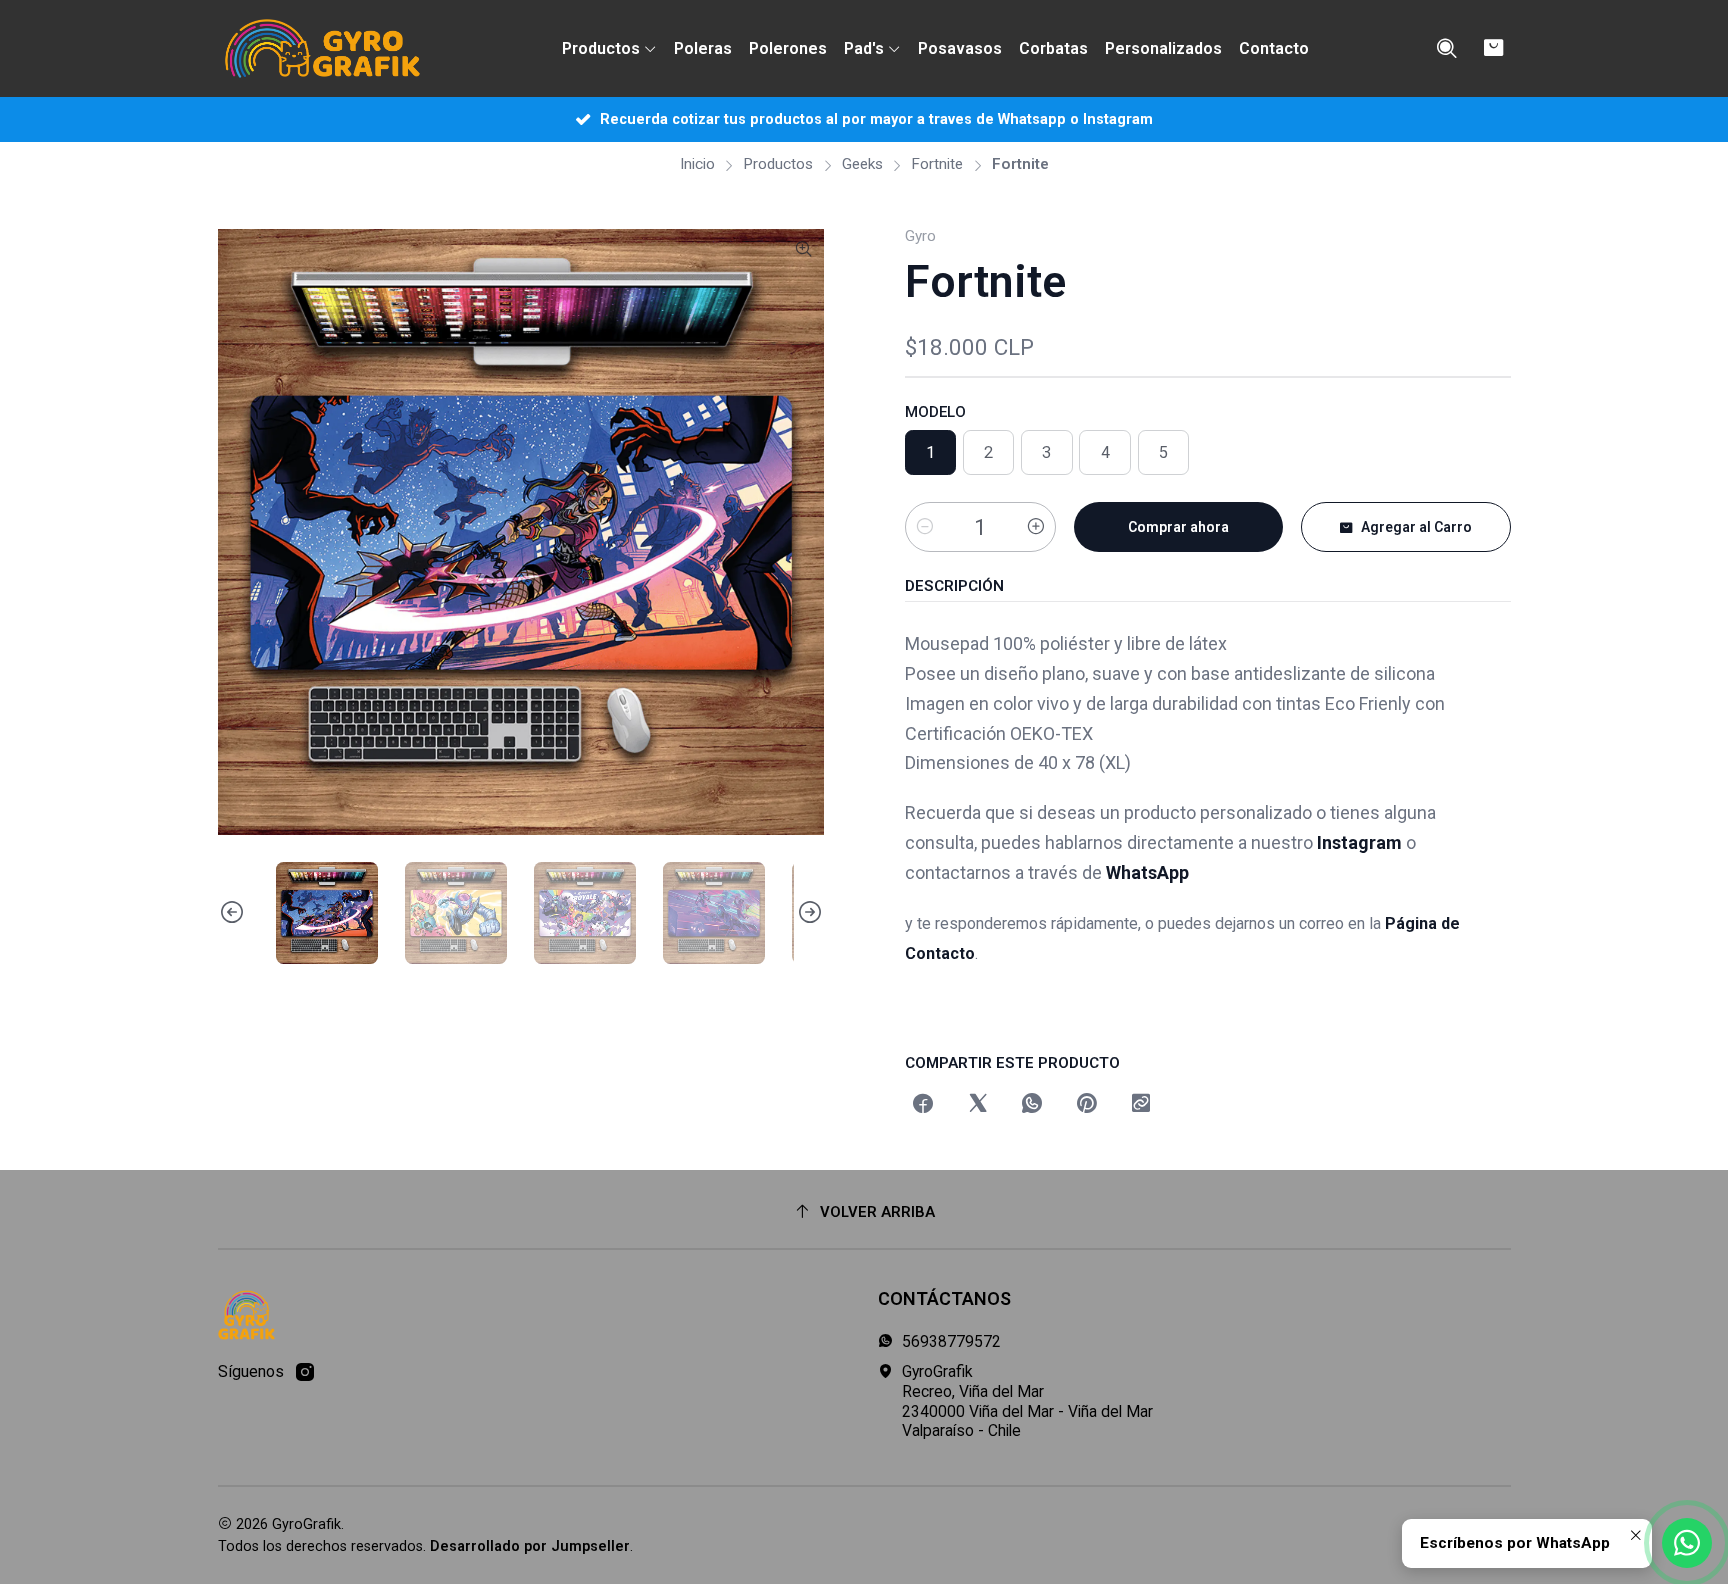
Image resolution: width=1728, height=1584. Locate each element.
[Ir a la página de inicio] (322, 49)
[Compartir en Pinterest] (1087, 1105)
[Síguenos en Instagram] (305, 1372)
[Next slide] (809, 913)
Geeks (862, 164)
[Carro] (1493, 48)
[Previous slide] (233, 913)
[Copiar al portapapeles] (1141, 1105)
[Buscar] (1446, 49)
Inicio (697, 164)
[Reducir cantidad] (925, 527)
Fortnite (937, 164)
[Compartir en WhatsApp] (1032, 1105)
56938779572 (951, 1341)
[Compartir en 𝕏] (978, 1105)
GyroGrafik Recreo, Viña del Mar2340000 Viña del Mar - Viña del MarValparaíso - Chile (1027, 1401)
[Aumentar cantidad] (1036, 527)
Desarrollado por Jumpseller (530, 1546)
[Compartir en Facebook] (924, 1105)
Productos (778, 164)
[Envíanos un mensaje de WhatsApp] (1687, 1543)
